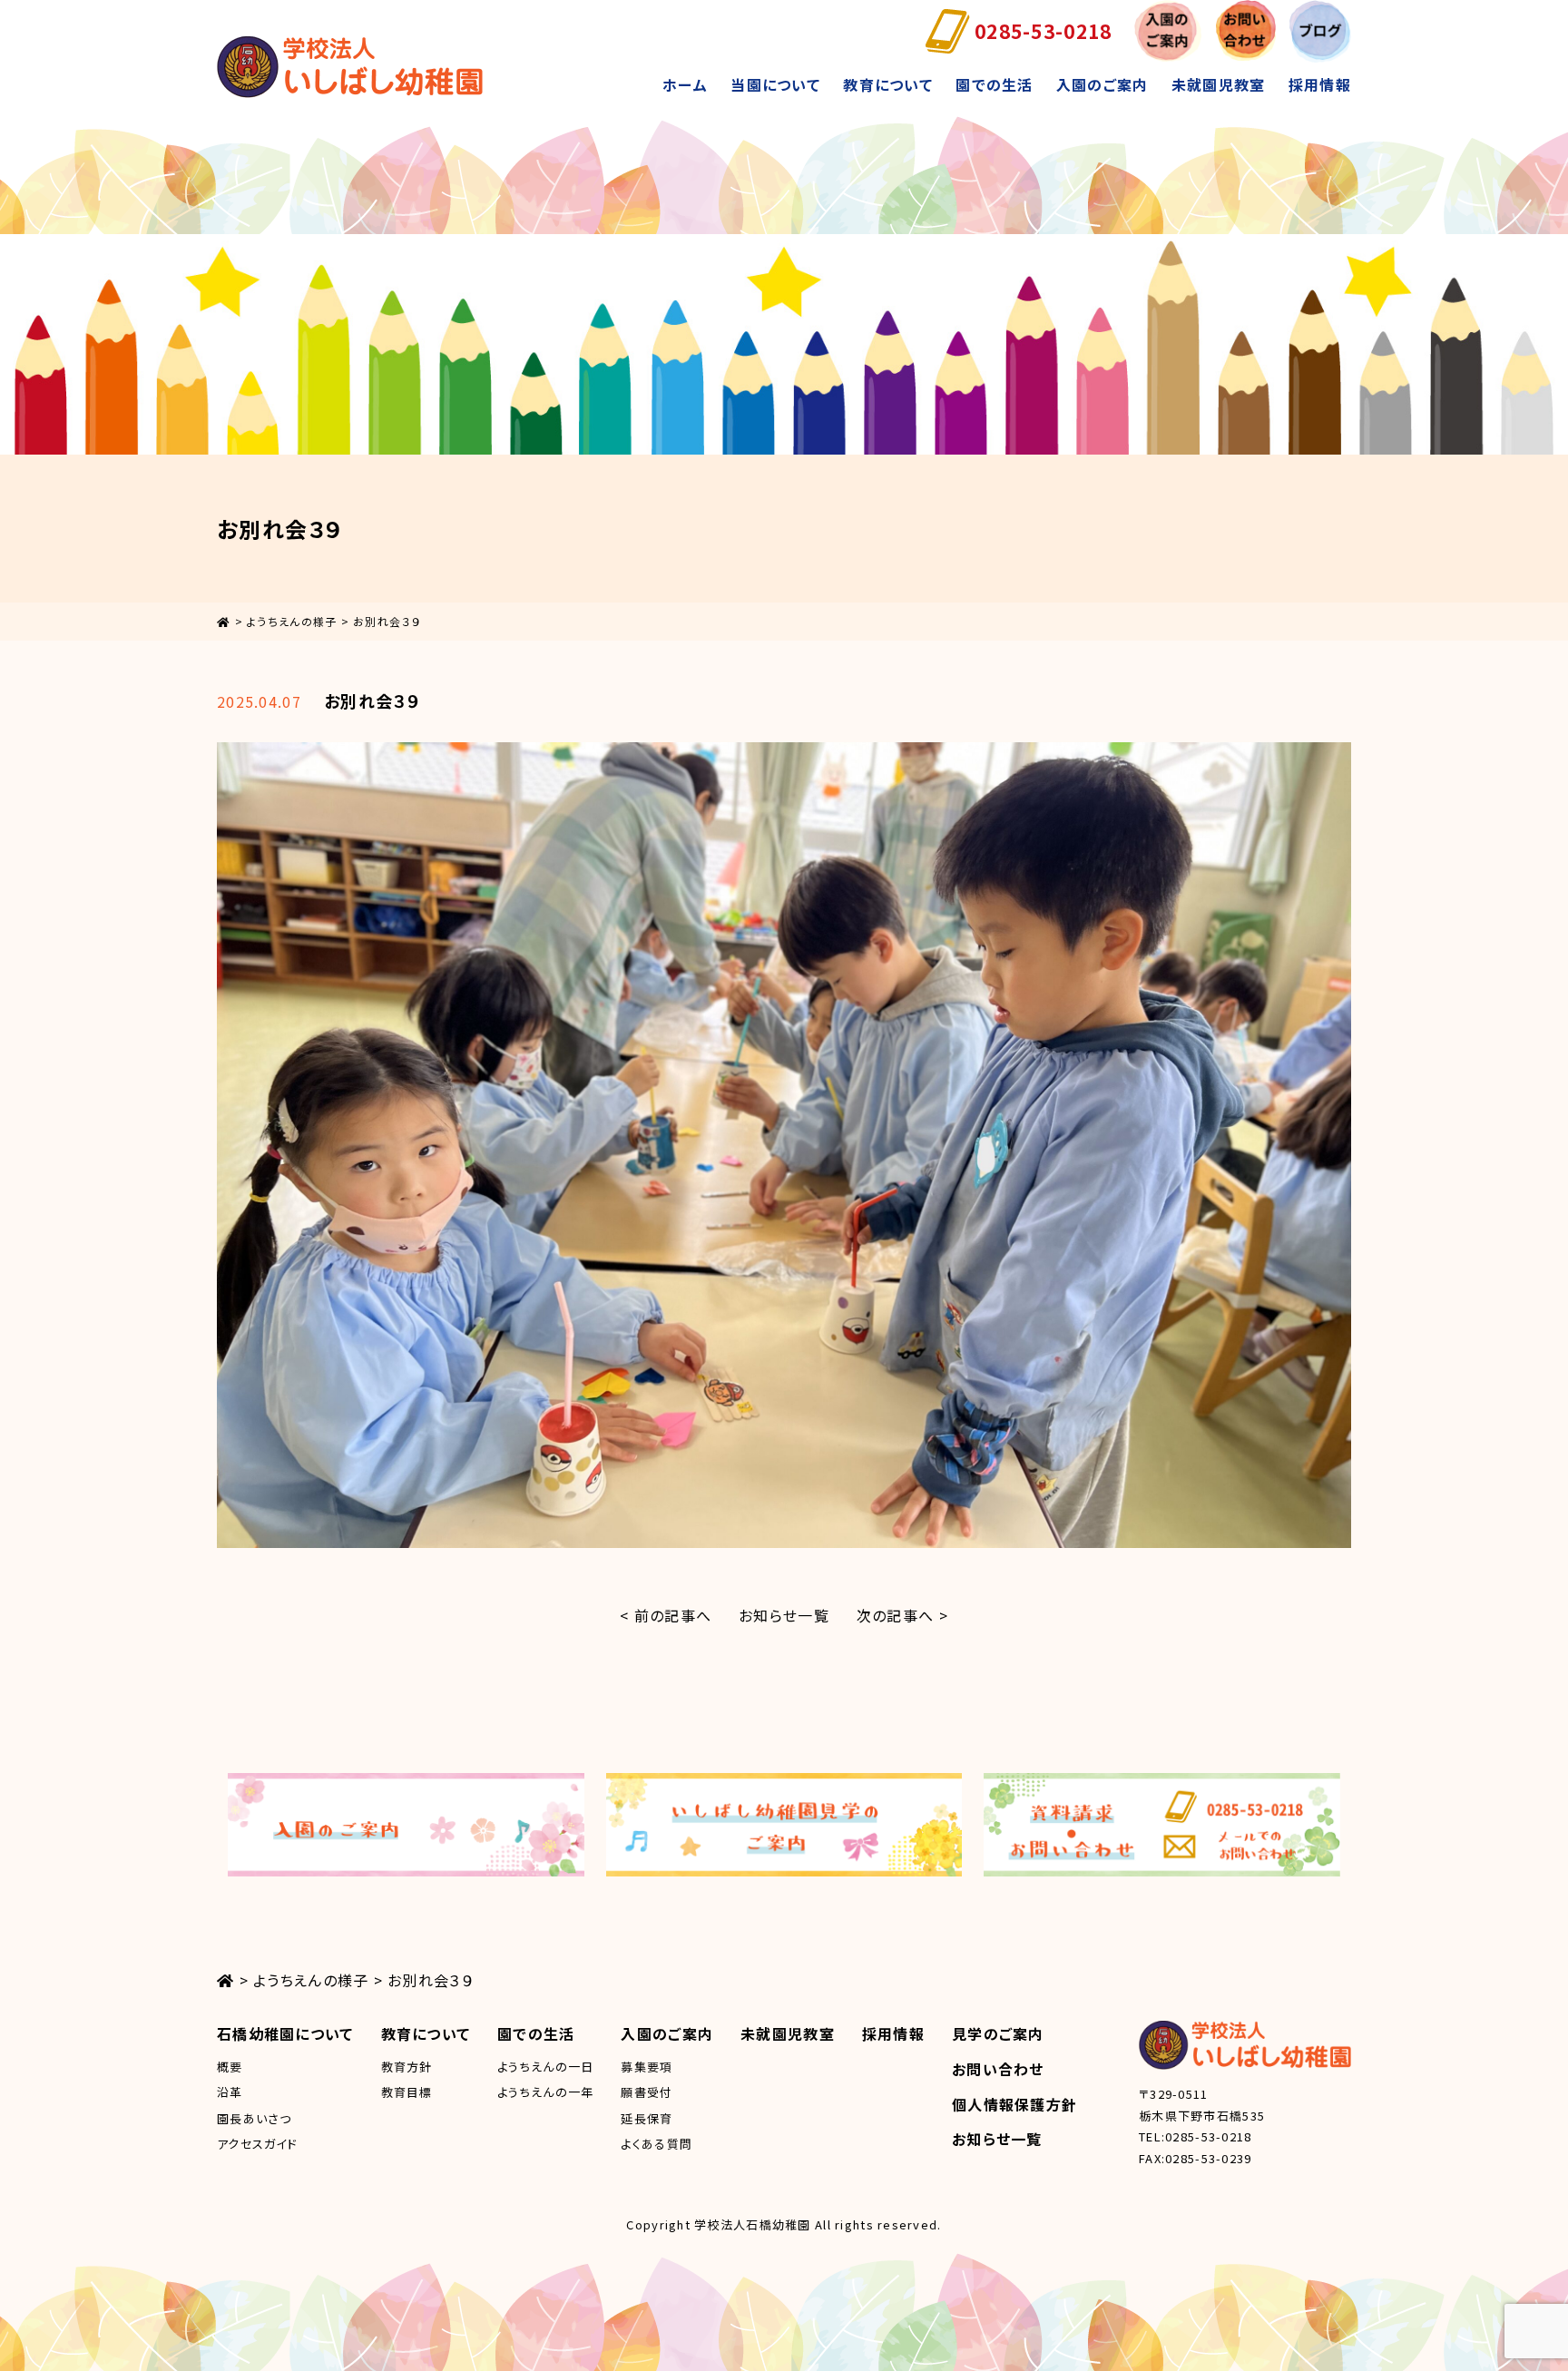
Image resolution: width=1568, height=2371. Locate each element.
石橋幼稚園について (285, 2033)
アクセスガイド (257, 2144)
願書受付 (647, 2092)
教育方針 (407, 2067)
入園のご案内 (1102, 84)
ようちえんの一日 (545, 2067)
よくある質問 (657, 2144)
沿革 (230, 2092)
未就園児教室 (1219, 84)
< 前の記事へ (666, 1615)
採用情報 (1320, 84)
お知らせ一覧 (784, 1615)
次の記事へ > (902, 1615)
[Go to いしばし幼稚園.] (224, 621)
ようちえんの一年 (545, 2092)
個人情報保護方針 (1014, 2104)
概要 (230, 2067)
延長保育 (647, 2118)
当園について (775, 84)
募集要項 (647, 2067)
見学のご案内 (998, 2033)
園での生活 (994, 84)
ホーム (685, 84)
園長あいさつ (255, 2118)
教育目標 (407, 2092)
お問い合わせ (998, 2069)
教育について (888, 84)
